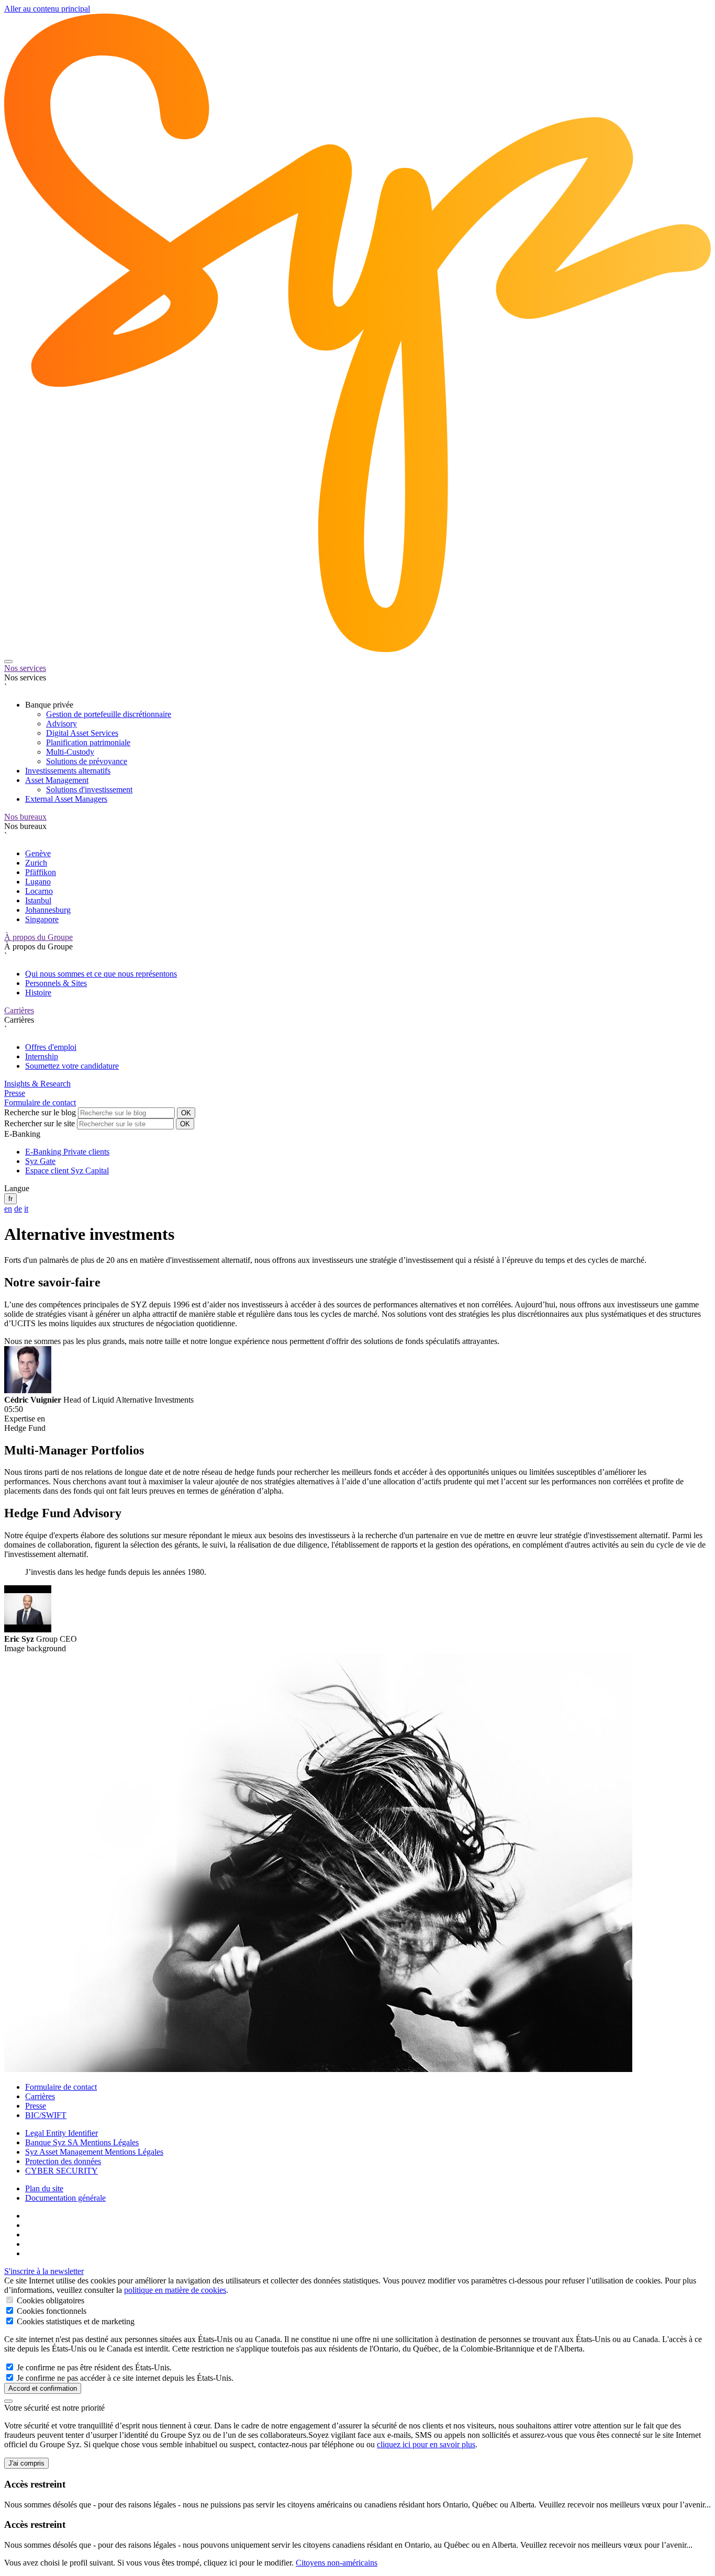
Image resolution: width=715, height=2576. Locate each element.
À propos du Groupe (38, 937)
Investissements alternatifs (68, 771)
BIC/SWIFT (46, 2115)
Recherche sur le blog (40, 1112)
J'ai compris (26, 2463)
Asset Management (57, 780)
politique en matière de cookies (175, 2290)
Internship (42, 1056)
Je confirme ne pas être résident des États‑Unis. (93, 2367)
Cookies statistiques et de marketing (75, 2321)
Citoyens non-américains (337, 2563)
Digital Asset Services (82, 733)
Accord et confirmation (43, 2388)
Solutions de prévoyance (87, 761)
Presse (15, 1093)
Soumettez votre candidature (72, 1066)
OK (186, 1113)
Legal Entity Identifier (62, 2133)
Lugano (38, 882)
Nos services (25, 668)
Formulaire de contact (40, 1102)
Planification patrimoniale (88, 742)
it (26, 1209)
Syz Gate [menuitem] (40, 1161)
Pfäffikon (41, 872)
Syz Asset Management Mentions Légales (94, 2152)
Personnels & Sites (56, 983)
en (8, 1209)
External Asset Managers (66, 799)
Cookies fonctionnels (51, 2311)
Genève (38, 853)
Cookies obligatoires (49, 2300)
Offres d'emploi (51, 1047)
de (18, 1209)
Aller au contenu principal (47, 9)
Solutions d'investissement (89, 789)
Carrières (19, 1010)
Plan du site (44, 2188)
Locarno (39, 891)
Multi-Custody (70, 752)
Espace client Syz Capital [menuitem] (67, 1171)
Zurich (36, 863)
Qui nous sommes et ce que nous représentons (101, 974)
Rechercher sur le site (40, 1123)
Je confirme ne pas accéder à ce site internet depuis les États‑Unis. (124, 2378)
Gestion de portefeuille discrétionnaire (109, 714)
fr (10, 1199)
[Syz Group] (357, 649)
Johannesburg (48, 910)
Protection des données (63, 2161)
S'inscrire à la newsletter (44, 2271)
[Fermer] (8, 2401)
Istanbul (38, 900)
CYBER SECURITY (62, 2171)
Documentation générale (65, 2198)
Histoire (38, 993)
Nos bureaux (25, 817)
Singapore (42, 919)
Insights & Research (37, 1084)
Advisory (62, 724)
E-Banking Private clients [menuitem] (67, 1152)
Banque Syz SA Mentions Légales (82, 2142)
